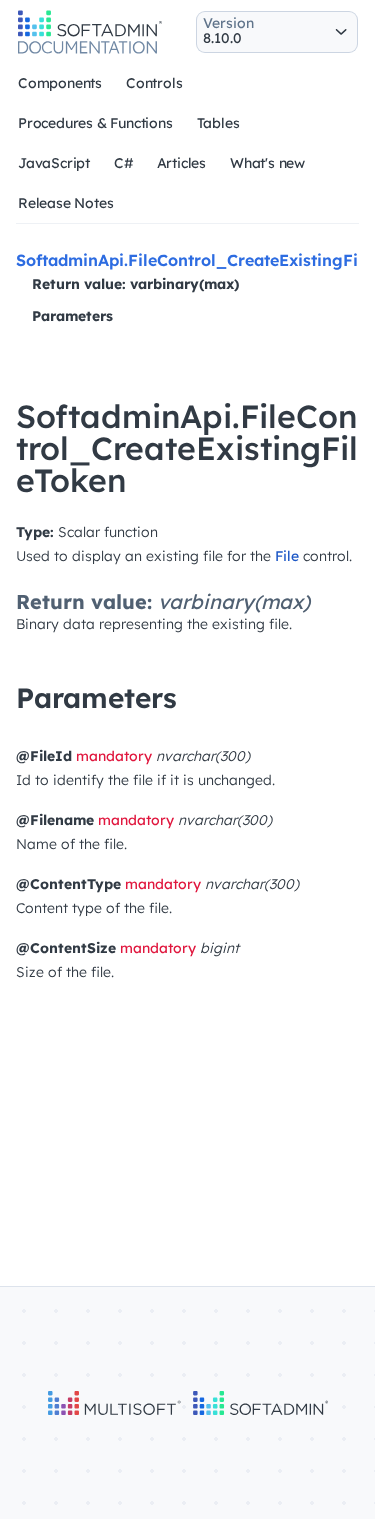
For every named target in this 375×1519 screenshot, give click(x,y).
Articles (181, 163)
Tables (218, 123)
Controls (154, 83)
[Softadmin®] (90, 51)
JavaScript (54, 163)
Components (60, 83)
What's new (267, 163)
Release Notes (65, 203)
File (287, 556)
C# (123, 163)
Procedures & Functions (95, 123)
